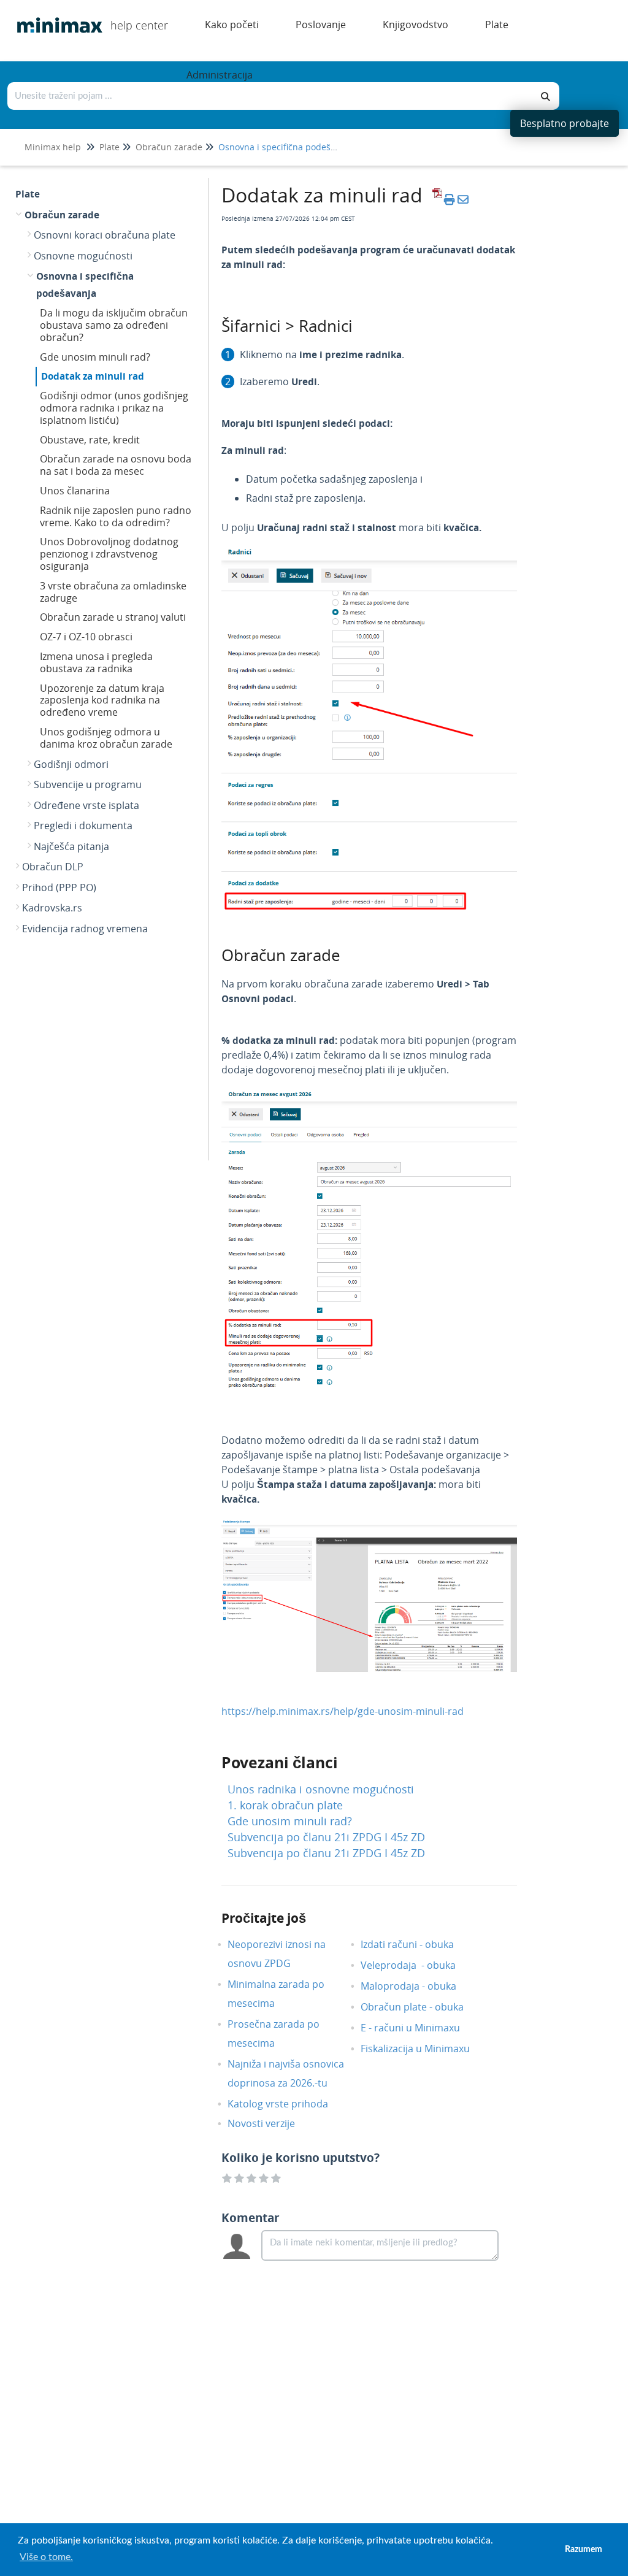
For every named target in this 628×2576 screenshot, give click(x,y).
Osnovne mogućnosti (83, 256)
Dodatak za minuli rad (93, 376)
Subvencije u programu (88, 784)
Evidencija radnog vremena (85, 929)
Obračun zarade (169, 147)
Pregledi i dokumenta (83, 826)
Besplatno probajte (565, 123)
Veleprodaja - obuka (417, 1965)
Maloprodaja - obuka (418, 1986)
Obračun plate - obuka (421, 2007)
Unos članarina (75, 491)
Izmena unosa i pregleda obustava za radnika (96, 662)
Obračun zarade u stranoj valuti (113, 617)
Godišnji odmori (71, 764)
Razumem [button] (584, 2549)
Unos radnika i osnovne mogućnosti (321, 1789)
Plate (109, 147)
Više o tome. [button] (46, 2557)
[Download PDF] (435, 199)
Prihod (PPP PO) (59, 887)
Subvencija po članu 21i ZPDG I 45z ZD (326, 1837)
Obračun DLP (53, 867)
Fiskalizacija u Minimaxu (424, 2049)
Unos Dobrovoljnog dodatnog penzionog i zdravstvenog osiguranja (109, 554)
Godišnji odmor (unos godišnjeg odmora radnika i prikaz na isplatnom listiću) (114, 408)
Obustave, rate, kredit (90, 440)
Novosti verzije (270, 2123)
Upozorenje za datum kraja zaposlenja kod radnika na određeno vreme (102, 700)
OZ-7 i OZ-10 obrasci (86, 637)
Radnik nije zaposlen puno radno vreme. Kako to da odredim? (116, 516)
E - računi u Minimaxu (419, 2028)
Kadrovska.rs (52, 908)
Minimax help (53, 147)
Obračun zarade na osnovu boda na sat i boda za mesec (116, 465)
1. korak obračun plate (285, 1805)
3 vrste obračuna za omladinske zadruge (113, 592)
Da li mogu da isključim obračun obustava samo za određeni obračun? (114, 325)
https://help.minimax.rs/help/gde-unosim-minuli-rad (343, 1711)
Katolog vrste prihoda (287, 2104)
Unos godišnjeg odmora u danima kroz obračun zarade (106, 738)
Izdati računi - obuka (416, 1944)
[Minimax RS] (55, 16)
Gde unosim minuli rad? (95, 357)
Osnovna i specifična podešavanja (288, 147)
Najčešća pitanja (71, 846)
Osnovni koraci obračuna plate (105, 235)
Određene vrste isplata (86, 805)
